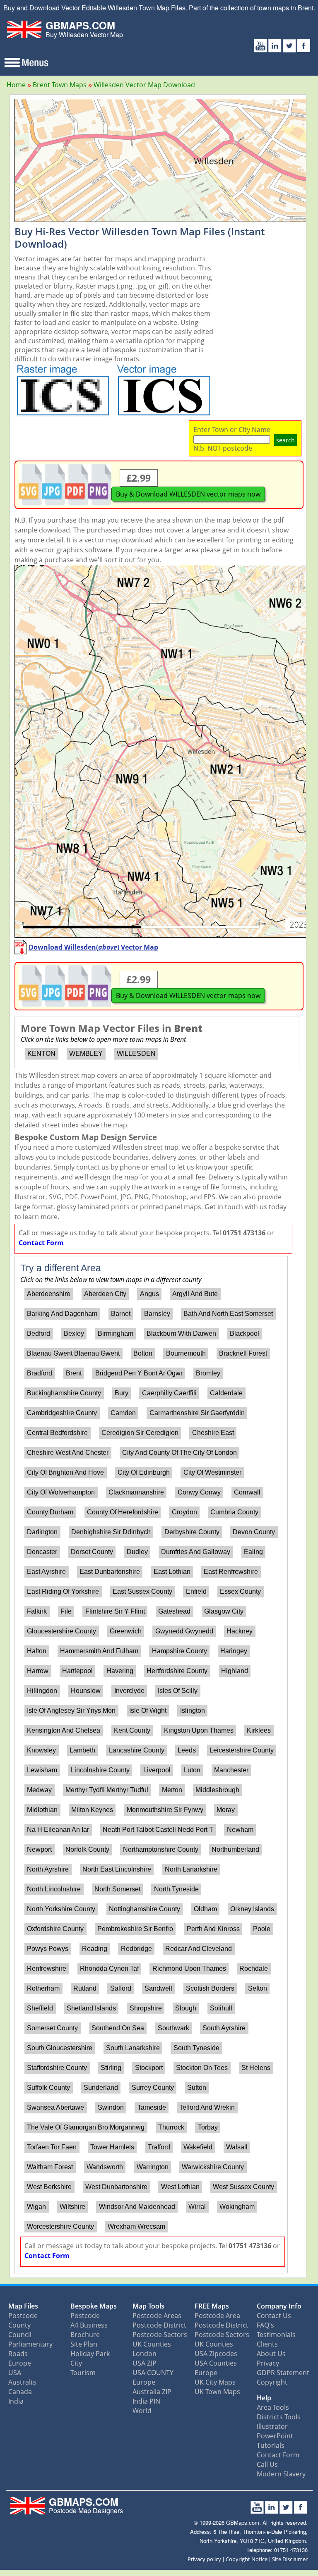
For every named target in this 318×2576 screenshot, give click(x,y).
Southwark (173, 2028)
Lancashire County (137, 1750)
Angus (149, 1294)
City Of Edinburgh (144, 1472)
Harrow (38, 1671)
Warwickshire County (213, 2167)
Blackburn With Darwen (181, 1333)
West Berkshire (49, 2187)
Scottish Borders (210, 1988)
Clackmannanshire (136, 1492)
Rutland (85, 1988)
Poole (262, 1929)
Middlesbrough (217, 1790)
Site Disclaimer (290, 2559)
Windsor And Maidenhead (137, 2207)
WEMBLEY (86, 1054)
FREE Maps (212, 2306)
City (76, 2363)
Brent (74, 1373)
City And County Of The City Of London (179, 1453)
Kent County (132, 1730)
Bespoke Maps (94, 2306)
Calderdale (226, 1393)
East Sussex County (142, 1591)
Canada (20, 2392)
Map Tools (148, 2306)
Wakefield (198, 2147)
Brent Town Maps (60, 85)
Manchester (231, 1770)
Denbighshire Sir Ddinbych (111, 1532)
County (19, 2325)
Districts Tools (279, 2417)
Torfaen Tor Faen (52, 2147)
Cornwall (247, 1492)
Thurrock (171, 2127)
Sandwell (158, 1988)
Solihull (221, 2008)
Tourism (83, 2373)
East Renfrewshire (231, 1572)
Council (20, 2335)
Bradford (40, 1373)
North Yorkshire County (61, 1909)
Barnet (121, 1314)
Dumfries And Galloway (196, 1552)
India (16, 2401)
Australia (22, 2382)
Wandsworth (105, 2167)
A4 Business (89, 2325)
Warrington (153, 2167)
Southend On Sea (118, 2028)
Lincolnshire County (100, 1770)
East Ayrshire (46, 1572)
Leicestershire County (242, 1750)
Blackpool (245, 1333)
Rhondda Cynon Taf (109, 1968)
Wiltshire (72, 2207)
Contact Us (274, 2316)
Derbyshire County (192, 1532)
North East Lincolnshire (117, 1869)
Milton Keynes (92, 1810)
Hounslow (86, 1691)
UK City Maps (215, 2382)
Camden (123, 1413)
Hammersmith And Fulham (99, 1651)
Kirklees (259, 1730)
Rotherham (43, 1988)
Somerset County (52, 2028)
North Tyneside (176, 1889)
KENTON (41, 1054)
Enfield (196, 1591)
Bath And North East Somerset (228, 1314)
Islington (193, 1711)
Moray (226, 1810)
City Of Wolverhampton (61, 1492)
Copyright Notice (247, 2559)
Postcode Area (217, 2316)
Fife (66, 1611)
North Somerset (117, 1889)
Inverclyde (129, 1691)
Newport (39, 1849)
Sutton (197, 2088)
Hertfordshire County (177, 1671)
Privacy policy (204, 2559)
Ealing (253, 1552)
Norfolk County (87, 1849)
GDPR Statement (283, 2373)
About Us (271, 2354)
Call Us (267, 2464)
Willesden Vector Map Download (144, 85)
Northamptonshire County (161, 1849)
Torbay (208, 2127)
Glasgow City (224, 1611)
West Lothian (180, 2187)
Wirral (197, 2207)
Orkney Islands (252, 1909)
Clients (267, 2344)
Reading (95, 1949)
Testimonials (276, 2335)
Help (264, 2398)
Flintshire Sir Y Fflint (115, 1611)
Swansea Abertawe (55, 2107)
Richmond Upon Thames (189, 1968)
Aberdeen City (105, 1294)
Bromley (208, 1373)
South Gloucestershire (60, 2048)
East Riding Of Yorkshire (63, 1591)
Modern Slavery (281, 2474)
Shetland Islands (91, 2008)
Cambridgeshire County (62, 1413)
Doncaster (42, 1552)
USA (15, 2373)
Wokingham (237, 2207)
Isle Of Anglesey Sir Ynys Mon (71, 1711)
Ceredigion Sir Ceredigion (140, 1433)
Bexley (74, 1333)
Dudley (137, 1552)
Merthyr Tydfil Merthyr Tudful (107, 1790)
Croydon (184, 1512)
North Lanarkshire (191, 1869)
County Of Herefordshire (123, 1512)
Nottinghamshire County (145, 1909)
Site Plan (84, 2344)
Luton (192, 1770)
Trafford (159, 2147)
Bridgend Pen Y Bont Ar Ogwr (139, 1373)
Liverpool (157, 1770)
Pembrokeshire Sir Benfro (135, 1929)
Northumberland (235, 1849)
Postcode (23, 2316)
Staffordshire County (57, 2068)
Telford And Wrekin (207, 2107)
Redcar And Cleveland (199, 1949)
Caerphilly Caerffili (169, 1393)
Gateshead (174, 1611)
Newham (240, 1830)
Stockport (149, 2068)
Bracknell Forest (243, 1353)
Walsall (237, 2147)
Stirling (111, 2068)
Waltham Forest (50, 2167)
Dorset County (92, 1552)
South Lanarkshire (133, 2048)
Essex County (240, 1591)
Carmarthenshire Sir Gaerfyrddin (197, 1413)
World (142, 2411)
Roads (18, 2354)
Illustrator (272, 2426)
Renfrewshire (47, 1968)
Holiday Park (90, 2354)
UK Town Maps (217, 2392)
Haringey (234, 1651)
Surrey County (153, 2088)
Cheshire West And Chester (68, 1453)
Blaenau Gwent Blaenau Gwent (73, 1353)
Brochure (85, 2335)
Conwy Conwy (199, 1492)
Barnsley (157, 1314)
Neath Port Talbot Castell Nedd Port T (158, 1830)
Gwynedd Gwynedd (184, 1631)
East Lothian (172, 1572)
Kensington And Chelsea (64, 1730)
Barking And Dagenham (62, 1314)
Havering (120, 1671)
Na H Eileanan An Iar (58, 1830)
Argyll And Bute (195, 1294)
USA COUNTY (153, 2373)
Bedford (39, 1333)
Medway (39, 1790)
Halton (37, 1651)
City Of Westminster (212, 1472)
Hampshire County (179, 1651)
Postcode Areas (157, 2316)
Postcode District (159, 2325)
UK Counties (152, 2344)
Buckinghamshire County (64, 1393)
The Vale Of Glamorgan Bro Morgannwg (86, 2127)
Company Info (279, 2306)
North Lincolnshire (54, 1889)
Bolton (143, 1353)
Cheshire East (213, 1433)
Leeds (187, 1750)
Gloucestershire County (61, 1631)
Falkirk (37, 1611)
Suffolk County (48, 2088)
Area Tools (273, 2407)
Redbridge (136, 1949)
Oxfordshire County (55, 1929)
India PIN (146, 2401)
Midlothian (42, 1810)
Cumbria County (234, 1512)
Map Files (23, 2306)
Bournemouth (186, 1353)
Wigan (36, 2207)
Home (16, 85)
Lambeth (82, 1750)
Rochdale (254, 1968)
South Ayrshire (224, 2028)
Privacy (268, 2363)
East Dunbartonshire (110, 1572)
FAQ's (265, 2325)
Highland (235, 1671)
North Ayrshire (48, 1869)
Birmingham (116, 1333)
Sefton (258, 1988)
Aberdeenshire (49, 1294)
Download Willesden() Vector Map (93, 947)
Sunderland (101, 2088)
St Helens (256, 2068)
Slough (186, 2008)
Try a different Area (61, 1268)
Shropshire (146, 2008)
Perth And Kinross (213, 1929)
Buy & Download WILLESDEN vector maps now (188, 494)
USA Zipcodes (216, 2354)
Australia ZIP (152, 2392)
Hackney (240, 1631)
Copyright (272, 2382)
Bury (122, 1393)
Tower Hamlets (112, 2147)
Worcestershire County (60, 2226)
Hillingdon (42, 1691)
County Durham (50, 1512)
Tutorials (271, 2445)
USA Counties (216, 2363)
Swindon (111, 2107)
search (285, 440)
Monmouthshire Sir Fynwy (165, 1810)
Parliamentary (30, 2344)
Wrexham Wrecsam (136, 2226)
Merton (172, 1790)
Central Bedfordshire (57, 1433)
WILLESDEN (136, 1054)
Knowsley (41, 1750)
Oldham (205, 1909)
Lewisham (42, 1770)
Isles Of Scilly (178, 1691)
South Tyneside (196, 2048)
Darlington (42, 1532)
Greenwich (126, 1631)
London (145, 2354)
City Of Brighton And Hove (65, 1472)
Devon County (254, 1532)
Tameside (152, 2107)
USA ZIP (145, 2363)
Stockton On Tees (202, 2068)
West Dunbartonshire (116, 2187)
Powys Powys (48, 1949)
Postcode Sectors (160, 2335)
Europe (20, 2363)
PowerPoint (275, 2436)
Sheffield (40, 2008)
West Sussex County (243, 2187)
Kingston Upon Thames (199, 1730)
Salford (121, 1988)
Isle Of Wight (148, 1711)
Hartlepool (77, 1671)
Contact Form (41, 1243)
